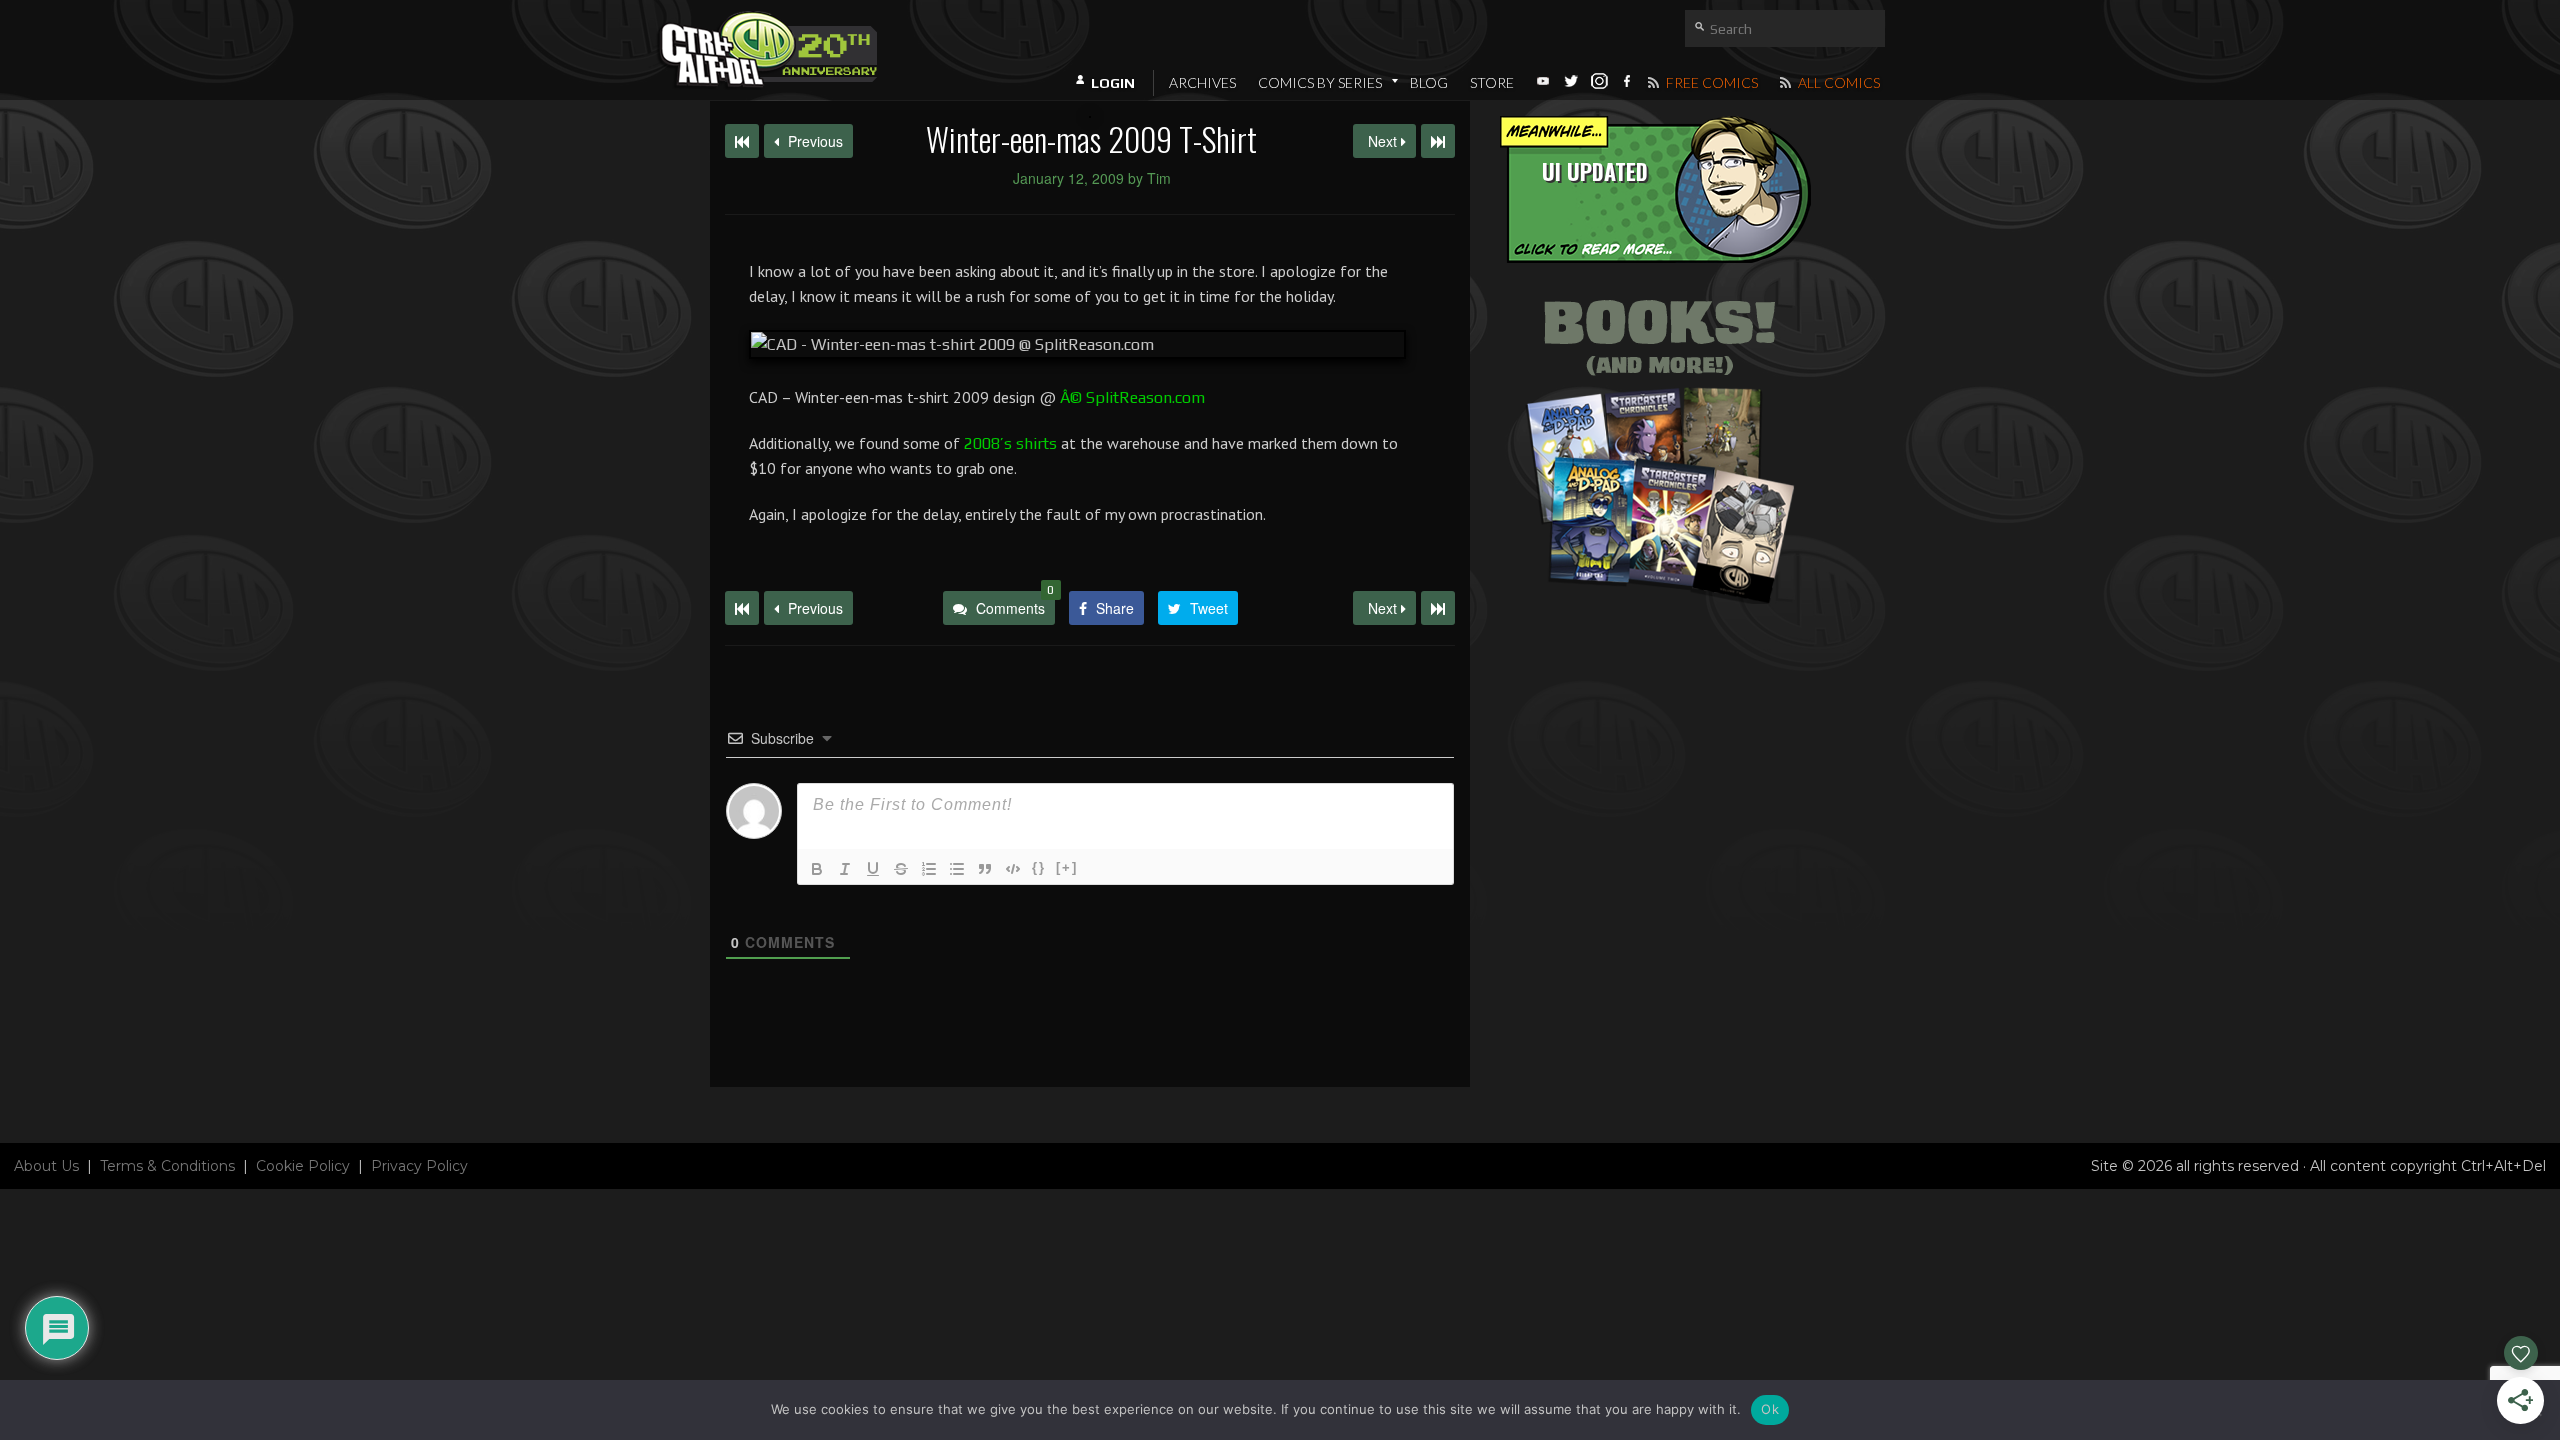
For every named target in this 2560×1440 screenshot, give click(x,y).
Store (1492, 82)
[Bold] (817, 869)
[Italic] (845, 869)
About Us (46, 1166)
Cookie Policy (303, 1166)
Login (1113, 83)
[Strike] (901, 869)
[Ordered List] (929, 869)
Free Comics (1710, 82)
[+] (1067, 867)
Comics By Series (1320, 82)
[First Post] (742, 608)
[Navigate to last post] (1438, 141)
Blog (1429, 82)
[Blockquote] (985, 869)
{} (1039, 867)
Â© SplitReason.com (1132, 397)
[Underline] (873, 869)
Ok (1770, 1409)
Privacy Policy (419, 1166)
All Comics (1837, 82)
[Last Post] (1438, 608)
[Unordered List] (957, 869)
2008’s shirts (1010, 443)
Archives (1202, 82)
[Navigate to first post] (742, 141)
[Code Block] (1013, 869)
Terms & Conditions (167, 1166)
